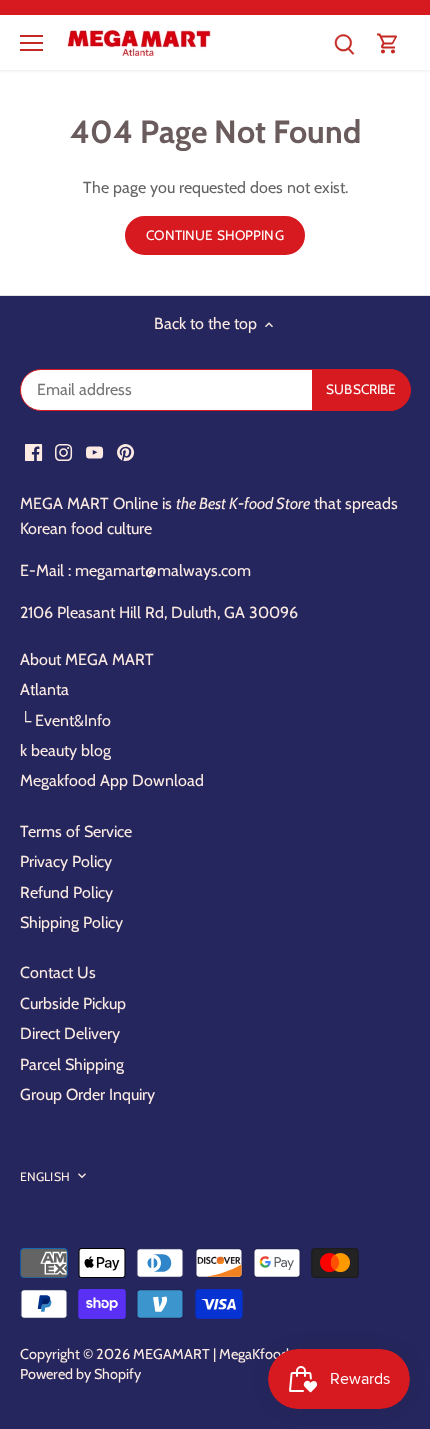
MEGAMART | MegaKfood (211, 1354)
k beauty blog (65, 750)
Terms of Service (76, 831)
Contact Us (58, 972)
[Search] (344, 42)
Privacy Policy (66, 861)
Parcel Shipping (72, 1064)
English (45, 1176)
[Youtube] (94, 451)
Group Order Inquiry (87, 1094)
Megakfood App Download (112, 780)
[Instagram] (63, 451)
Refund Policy (66, 892)
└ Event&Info (65, 720)
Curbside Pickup (73, 1003)
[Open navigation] (31, 43)
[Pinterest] (125, 451)
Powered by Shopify (80, 1374)
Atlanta (44, 689)
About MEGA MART (87, 659)
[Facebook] (33, 451)
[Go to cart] (388, 42)
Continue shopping (214, 235)
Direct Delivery (70, 1033)
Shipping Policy (71, 922)
